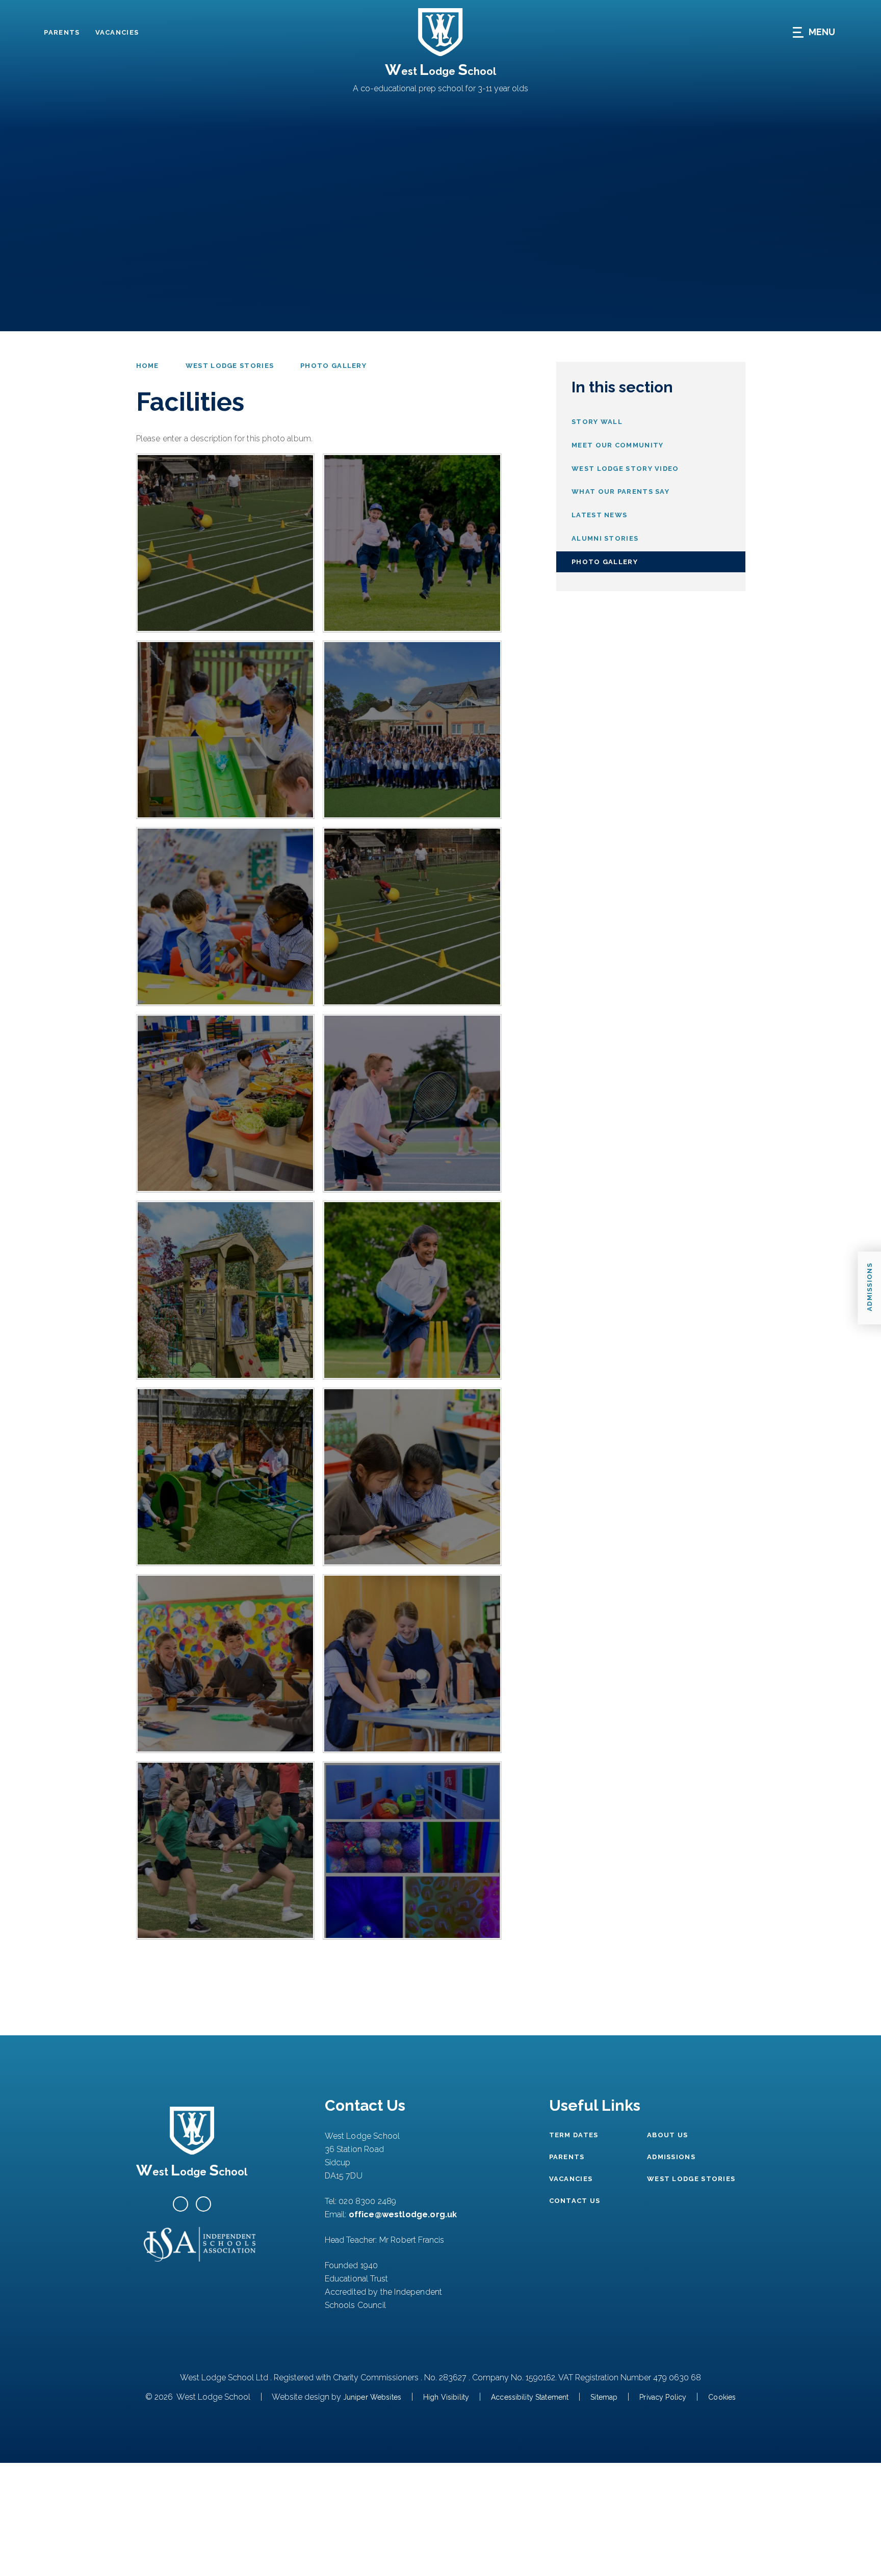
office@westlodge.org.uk (403, 2214)
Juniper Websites (372, 2397)
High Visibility (446, 2397)
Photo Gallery (333, 366)
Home (148, 366)
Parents (62, 32)
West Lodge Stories (230, 366)
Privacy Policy (663, 2397)
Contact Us (575, 2201)
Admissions (671, 2157)
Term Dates (574, 2135)
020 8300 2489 (367, 2201)
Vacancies (117, 32)
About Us (667, 2135)
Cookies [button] (722, 2397)
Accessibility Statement (530, 2397)
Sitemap (604, 2397)
